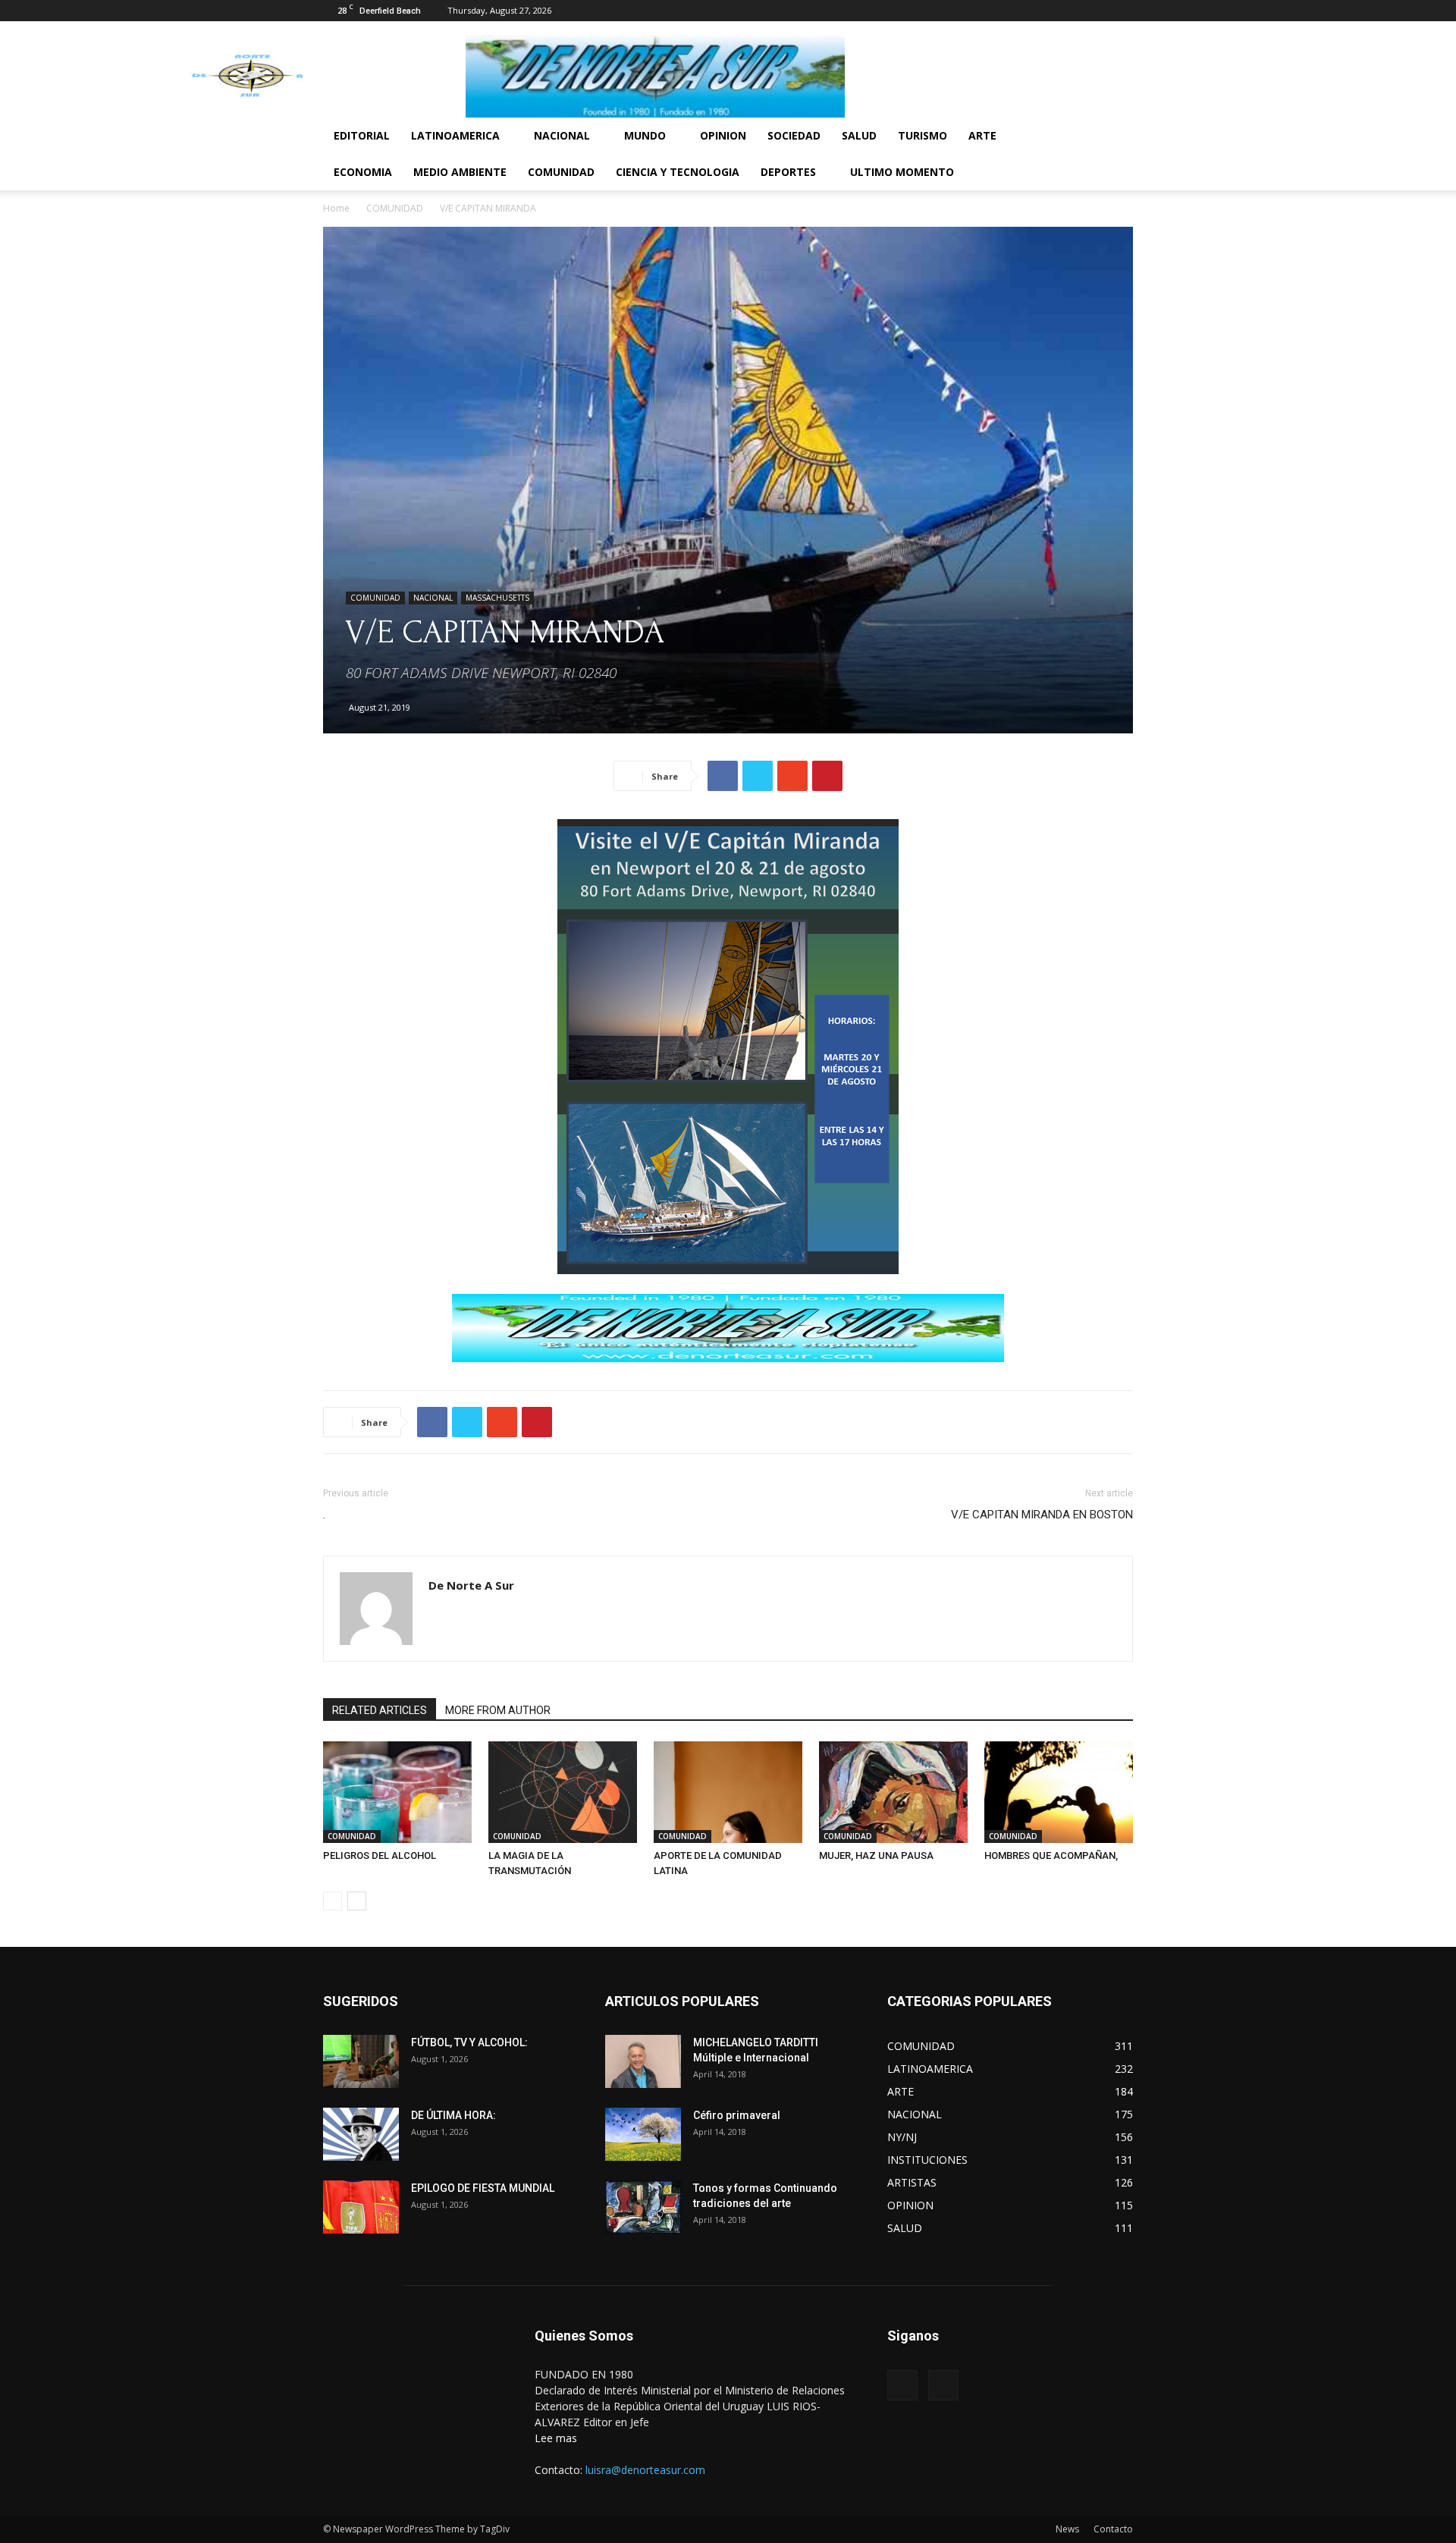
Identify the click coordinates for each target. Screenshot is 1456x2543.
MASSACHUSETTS (497, 598)
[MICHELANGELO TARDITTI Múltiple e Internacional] (643, 2061)
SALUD (859, 135)
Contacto (1113, 2529)
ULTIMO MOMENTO (902, 172)
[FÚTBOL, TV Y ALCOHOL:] (361, 2061)
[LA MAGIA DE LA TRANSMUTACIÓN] (563, 1793)
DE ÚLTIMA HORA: (453, 2115)
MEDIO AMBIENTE (460, 172)
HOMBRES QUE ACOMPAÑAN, (1051, 1855)
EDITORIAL (362, 135)
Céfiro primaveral (737, 2115)
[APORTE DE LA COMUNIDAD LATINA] (728, 1793)
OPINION (723, 135)
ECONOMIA (363, 172)
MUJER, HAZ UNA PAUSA (876, 1855)
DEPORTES (788, 172)
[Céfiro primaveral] (643, 2134)
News (1067, 2529)
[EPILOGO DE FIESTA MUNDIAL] (361, 2207)
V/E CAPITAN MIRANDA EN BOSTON (1042, 1515)
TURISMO (923, 135)
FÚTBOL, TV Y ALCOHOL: (469, 2042)
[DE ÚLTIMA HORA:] (361, 2134)
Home (336, 208)
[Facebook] (1097, 11)
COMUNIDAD (561, 172)
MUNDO (645, 135)
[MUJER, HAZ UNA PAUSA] (893, 1793)
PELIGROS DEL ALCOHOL (380, 1855)
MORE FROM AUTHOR (498, 1710)
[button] (1115, 137)
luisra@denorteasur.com (645, 2470)
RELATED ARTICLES (380, 1710)
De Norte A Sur (471, 1585)
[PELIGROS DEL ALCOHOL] (397, 1793)
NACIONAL (562, 135)
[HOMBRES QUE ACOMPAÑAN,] (1059, 1793)
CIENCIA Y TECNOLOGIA (678, 172)
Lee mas (556, 2438)
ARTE (982, 135)
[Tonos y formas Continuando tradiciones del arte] (643, 2207)
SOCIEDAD (794, 135)
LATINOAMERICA (455, 135)
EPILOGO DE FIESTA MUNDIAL (483, 2188)
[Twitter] (1122, 11)
